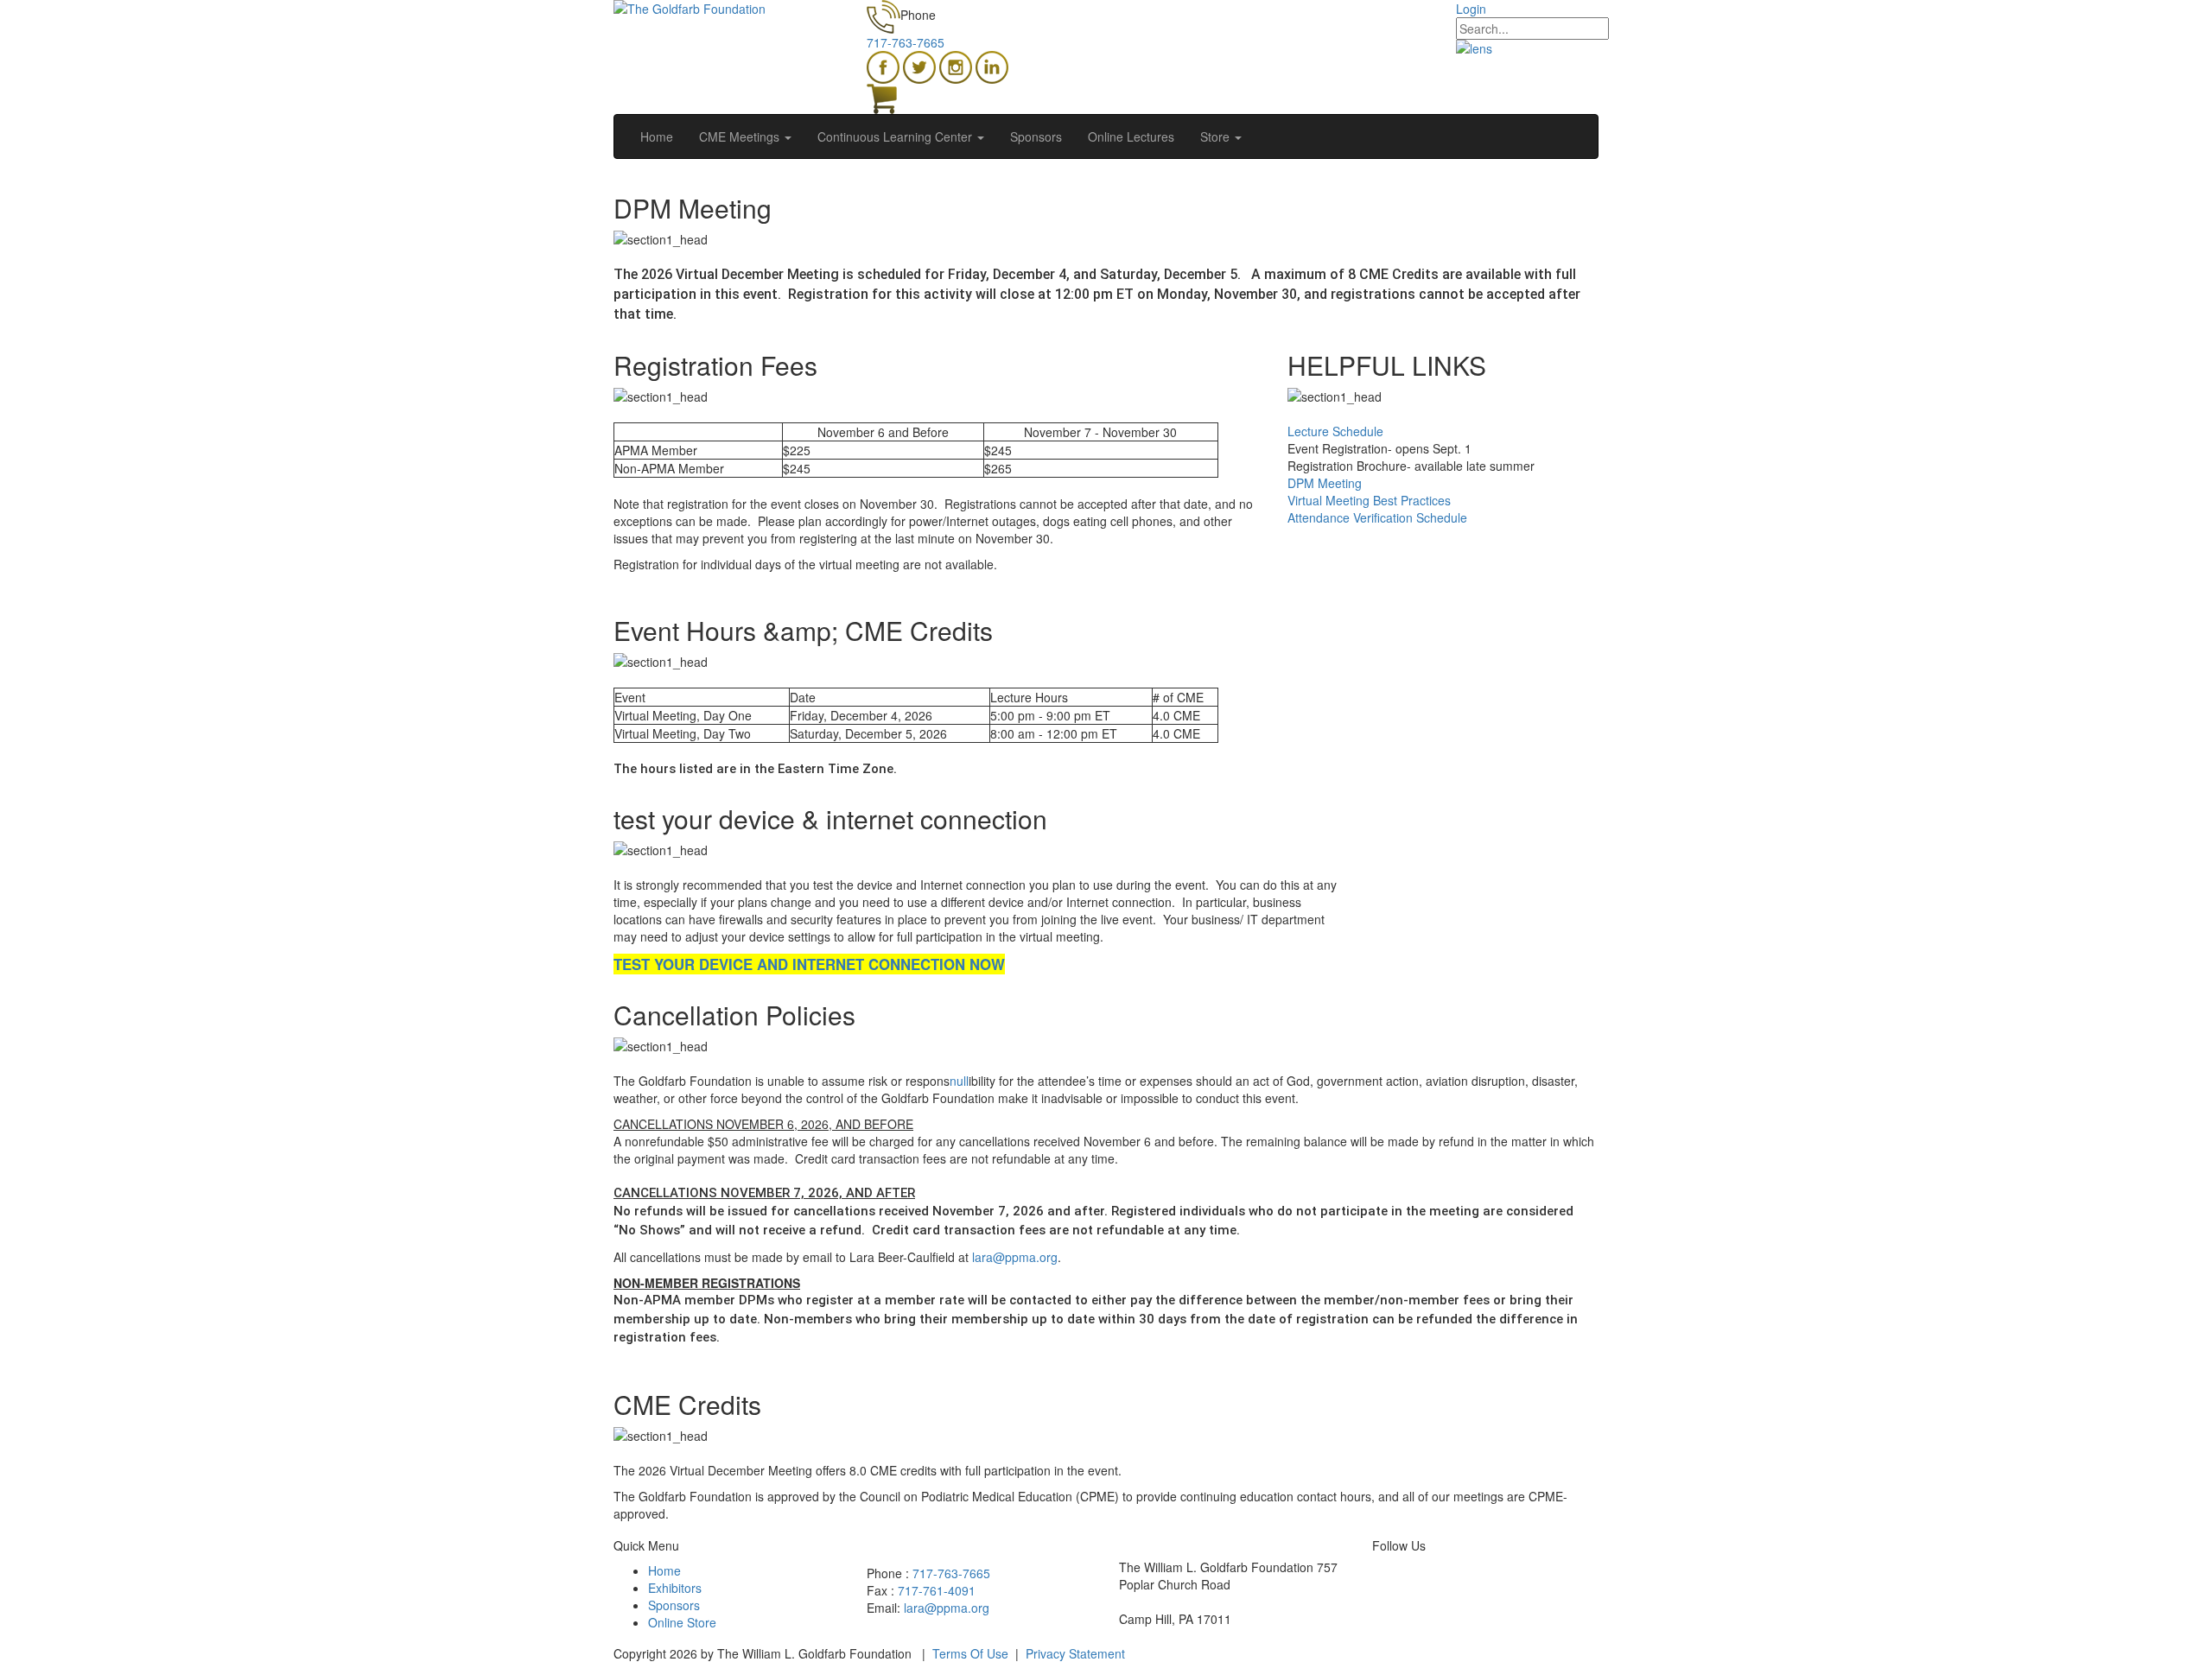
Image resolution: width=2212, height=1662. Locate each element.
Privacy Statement (1075, 1653)
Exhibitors (675, 1588)
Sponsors (674, 1605)
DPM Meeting (1325, 483)
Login (1471, 9)
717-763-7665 (906, 42)
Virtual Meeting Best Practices (1369, 500)
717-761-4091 (937, 1590)
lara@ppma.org (1015, 1257)
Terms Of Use (970, 1653)
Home (664, 1570)
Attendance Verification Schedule (1381, 517)
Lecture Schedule (1335, 431)
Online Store (682, 1622)
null (959, 1081)
